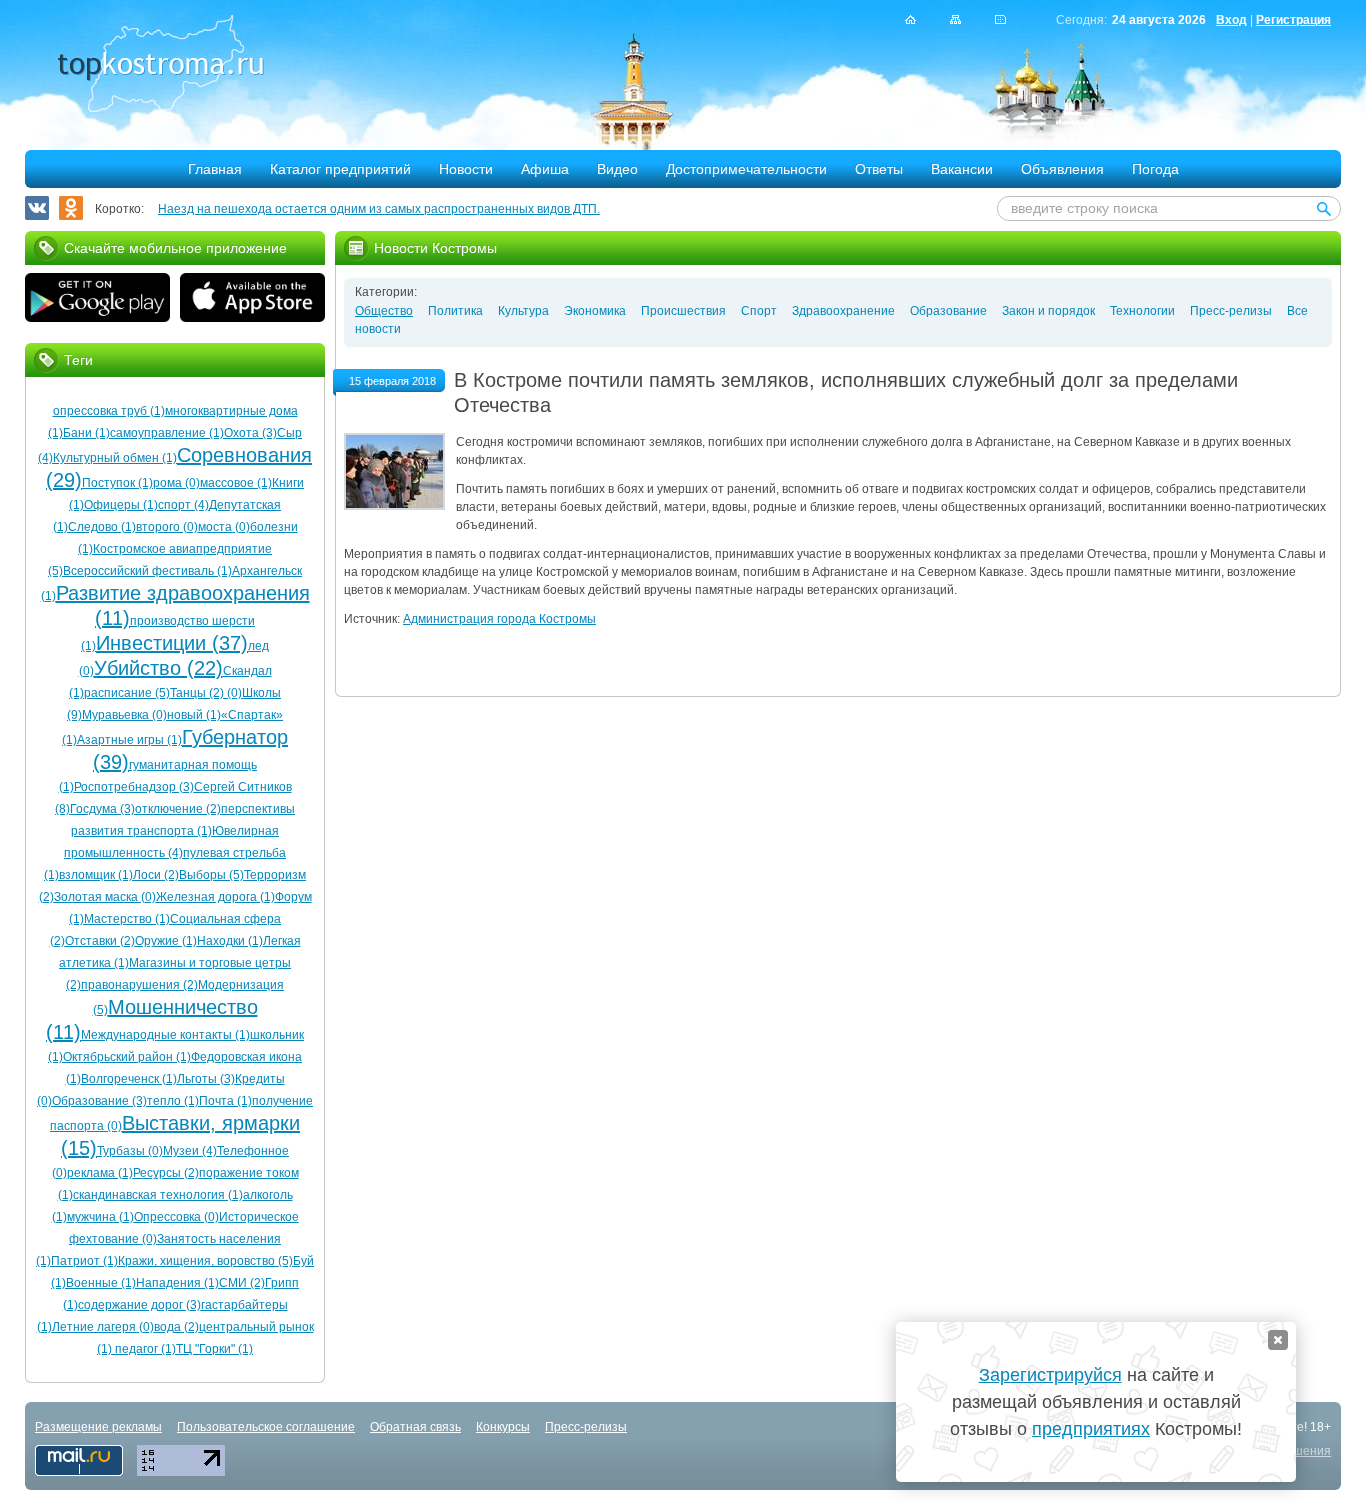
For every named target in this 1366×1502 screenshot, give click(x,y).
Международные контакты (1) (165, 1035)
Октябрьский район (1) (127, 1057)
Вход (1231, 20)
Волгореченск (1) (129, 1079)
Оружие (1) (166, 941)
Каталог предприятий (340, 169)
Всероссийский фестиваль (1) (147, 571)
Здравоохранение (843, 311)
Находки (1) (230, 941)
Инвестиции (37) (172, 643)
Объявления (1062, 169)
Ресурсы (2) (166, 1173)
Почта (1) (225, 1101)
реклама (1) (100, 1173)
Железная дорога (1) (215, 897)
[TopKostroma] (910, 19)
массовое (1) (236, 483)
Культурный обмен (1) (115, 458)
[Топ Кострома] (160, 66)
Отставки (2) (100, 941)
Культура (523, 311)
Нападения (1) (177, 1283)
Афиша (545, 169)
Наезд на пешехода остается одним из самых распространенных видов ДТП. (379, 209)
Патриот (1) (84, 1261)
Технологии (1142, 311)
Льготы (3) (206, 1079)
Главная (215, 169)
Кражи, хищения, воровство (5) (205, 1261)
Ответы (879, 169)
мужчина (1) (100, 1217)
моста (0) (224, 527)
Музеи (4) (190, 1151)
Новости (466, 169)
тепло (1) (173, 1101)
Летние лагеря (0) (103, 1327)
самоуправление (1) (167, 433)
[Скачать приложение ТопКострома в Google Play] (97, 300)
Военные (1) (101, 1283)
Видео (617, 169)
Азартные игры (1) (129, 740)
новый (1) (194, 715)
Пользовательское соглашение (266, 1427)
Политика (455, 311)
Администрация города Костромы (499, 619)
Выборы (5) (211, 875)
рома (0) (176, 483)
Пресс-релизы (1231, 311)
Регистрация (1293, 20)
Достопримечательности (746, 169)
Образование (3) (99, 1101)
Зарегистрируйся (1050, 1375)
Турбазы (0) (130, 1151)
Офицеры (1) (121, 505)
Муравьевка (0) (124, 715)
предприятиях (1091, 1429)
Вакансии (962, 169)
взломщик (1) (96, 875)
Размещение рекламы (98, 1427)
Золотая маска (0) (105, 897)
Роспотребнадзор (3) (134, 787)
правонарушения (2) (139, 985)
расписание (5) (127, 693)
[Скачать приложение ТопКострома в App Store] (252, 300)
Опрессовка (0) (176, 1217)
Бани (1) (86, 433)
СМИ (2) (242, 1283)
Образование (948, 311)
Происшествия (683, 311)
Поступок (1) (117, 483)
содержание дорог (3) (139, 1305)
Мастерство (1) (127, 919)
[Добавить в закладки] (1000, 19)
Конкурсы (503, 1427)
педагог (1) (144, 1349)
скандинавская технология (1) (158, 1195)
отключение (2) (178, 809)
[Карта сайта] (955, 19)
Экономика (595, 311)
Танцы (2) (197, 693)
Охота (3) (250, 433)
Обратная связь (415, 1427)
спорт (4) (183, 505)
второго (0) (167, 527)
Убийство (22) (158, 668)
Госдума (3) (102, 809)
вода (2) (176, 1327)
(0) (233, 693)
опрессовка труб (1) (109, 411)
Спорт (759, 311)
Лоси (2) (156, 875)
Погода (1155, 169)
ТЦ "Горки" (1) (214, 1349)
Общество (384, 311)
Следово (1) (102, 527)
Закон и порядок (1048, 311)
